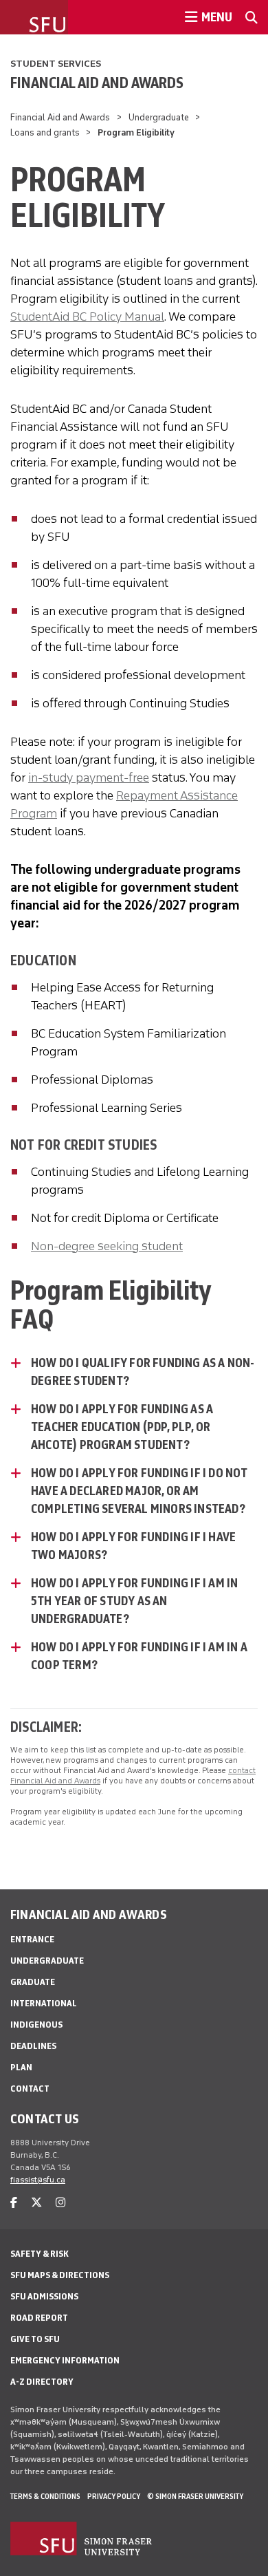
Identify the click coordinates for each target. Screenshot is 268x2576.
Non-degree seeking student (107, 1246)
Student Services (56, 64)
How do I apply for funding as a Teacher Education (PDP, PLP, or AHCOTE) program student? (122, 1427)
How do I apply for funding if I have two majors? (133, 1546)
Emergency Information (65, 2360)
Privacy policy (114, 2496)
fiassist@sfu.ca (38, 2180)
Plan (21, 2067)
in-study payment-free (89, 777)
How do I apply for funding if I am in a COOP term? (139, 1656)
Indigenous (36, 2025)
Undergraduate (159, 117)
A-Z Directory (42, 2382)
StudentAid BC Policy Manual (87, 316)
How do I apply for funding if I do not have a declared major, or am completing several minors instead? (139, 1491)
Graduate (33, 1982)
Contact (30, 2089)
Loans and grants (45, 132)
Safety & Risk (40, 2254)
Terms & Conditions (45, 2496)
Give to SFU (35, 2339)
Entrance (32, 1939)
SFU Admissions (44, 2296)
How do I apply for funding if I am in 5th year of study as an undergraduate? (134, 1601)
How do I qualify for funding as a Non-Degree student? (143, 1372)
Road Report (39, 2318)
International (44, 2003)
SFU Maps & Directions (60, 2275)
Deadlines (33, 2046)
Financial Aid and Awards (97, 83)
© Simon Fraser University (195, 2496)
